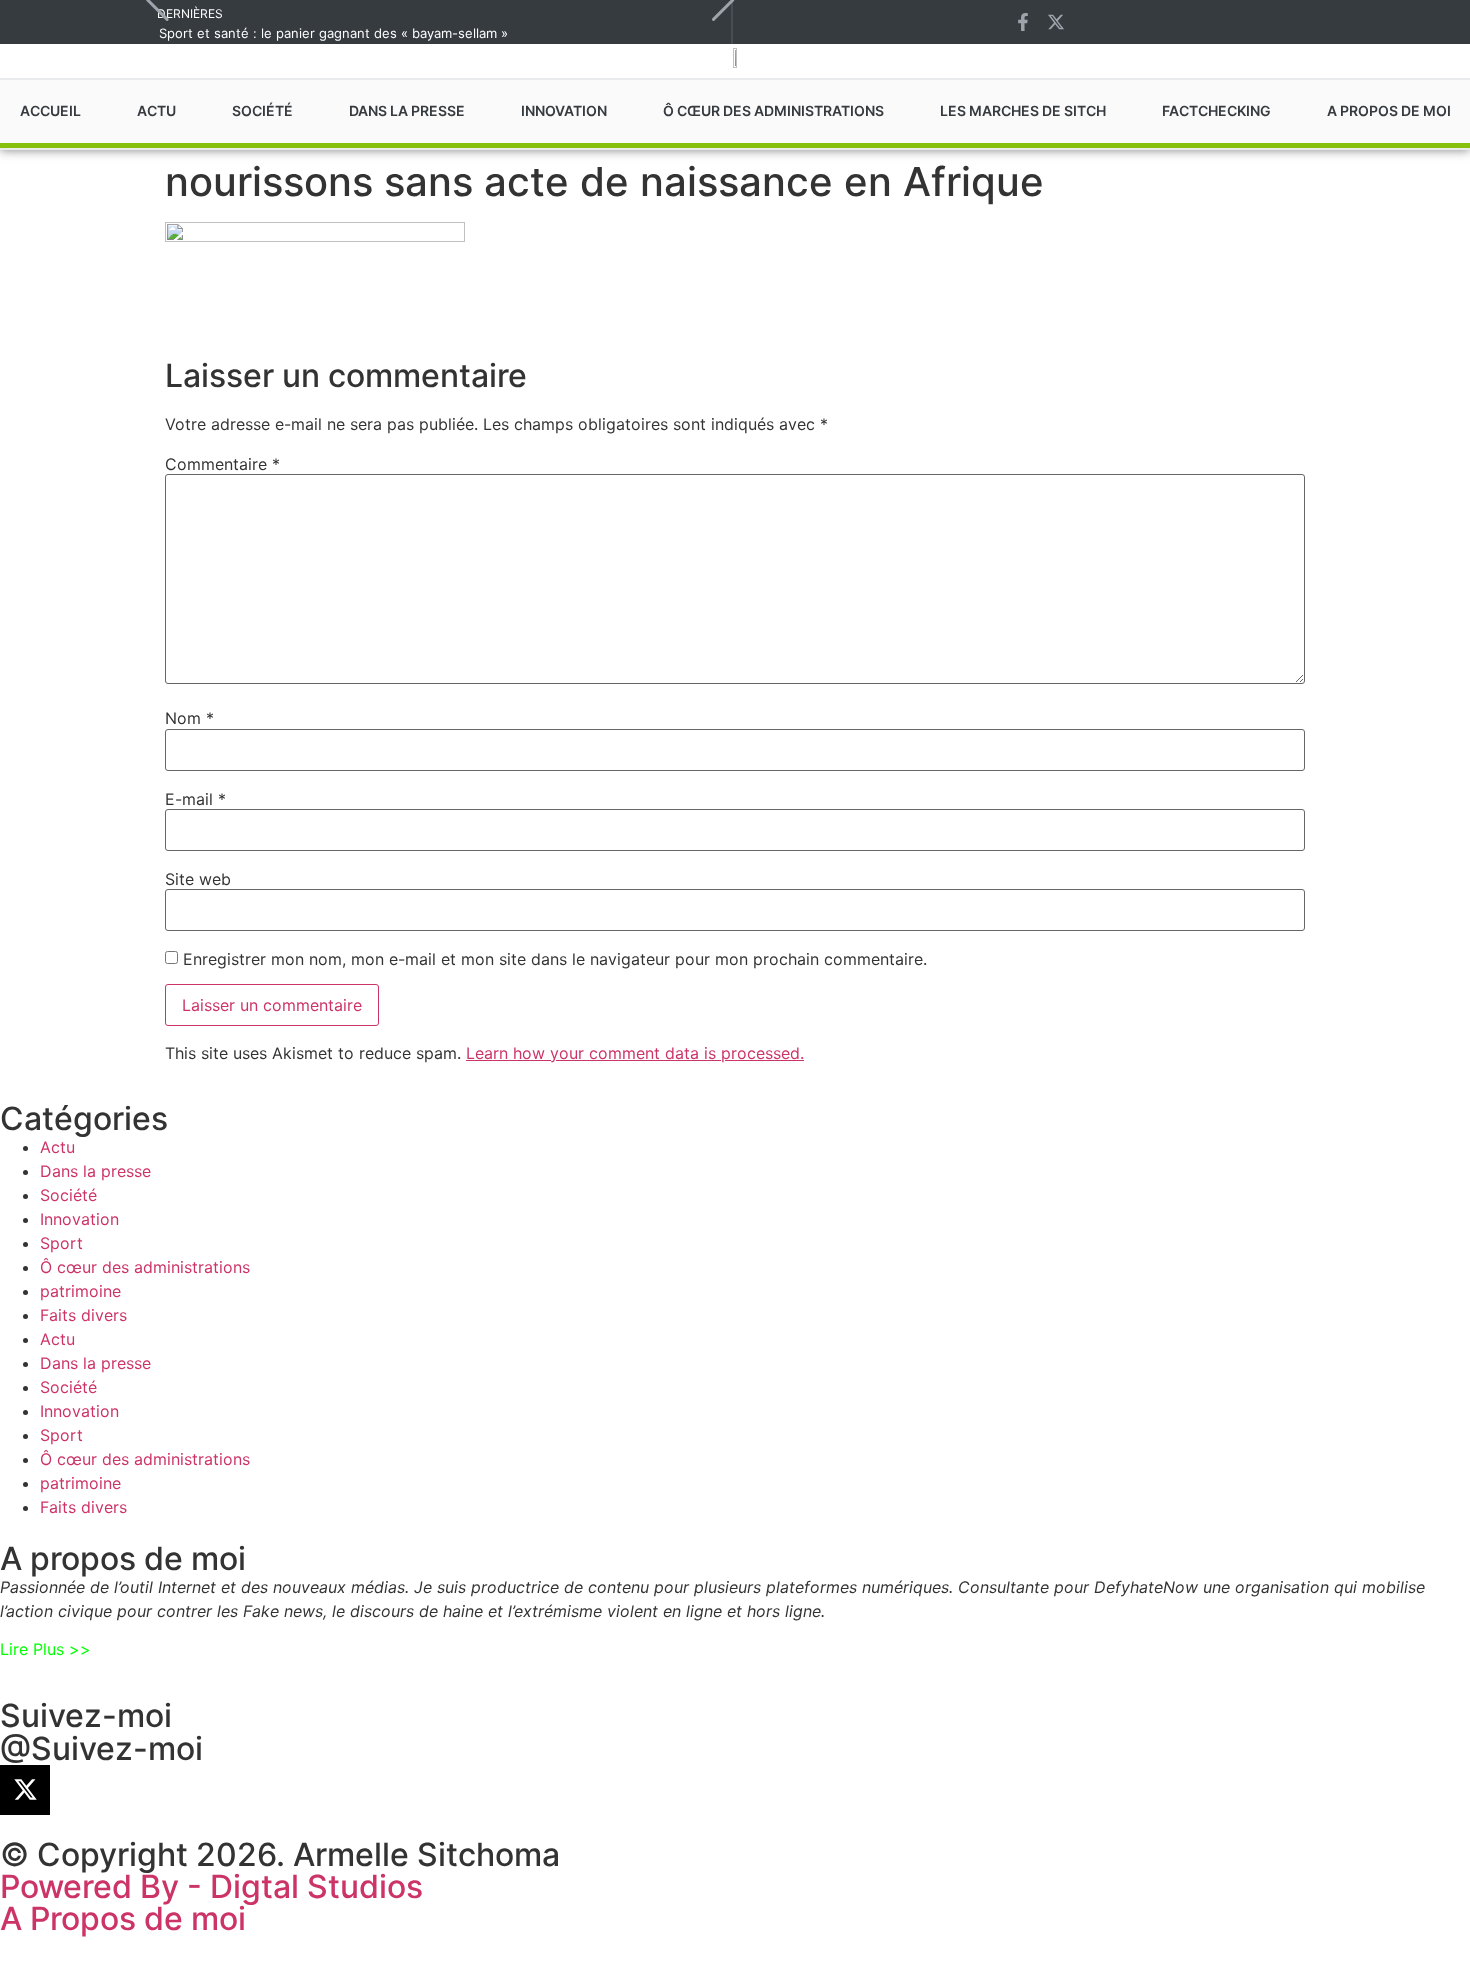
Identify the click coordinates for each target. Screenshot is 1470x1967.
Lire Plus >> (45, 1649)
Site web (198, 879)
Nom (189, 718)
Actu (57, 1147)
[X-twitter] (1056, 22)
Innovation (79, 1219)
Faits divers (83, 1315)
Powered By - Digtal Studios (211, 1886)
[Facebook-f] (1023, 22)
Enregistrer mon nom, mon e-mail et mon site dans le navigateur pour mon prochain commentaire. (555, 959)
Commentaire (222, 464)
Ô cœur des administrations (145, 1267)
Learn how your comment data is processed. (635, 1053)
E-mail (195, 799)
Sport (61, 1243)
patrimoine (80, 1291)
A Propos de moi (123, 1918)
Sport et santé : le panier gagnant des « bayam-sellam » (333, 33)
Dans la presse (95, 1171)
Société (68, 1195)
